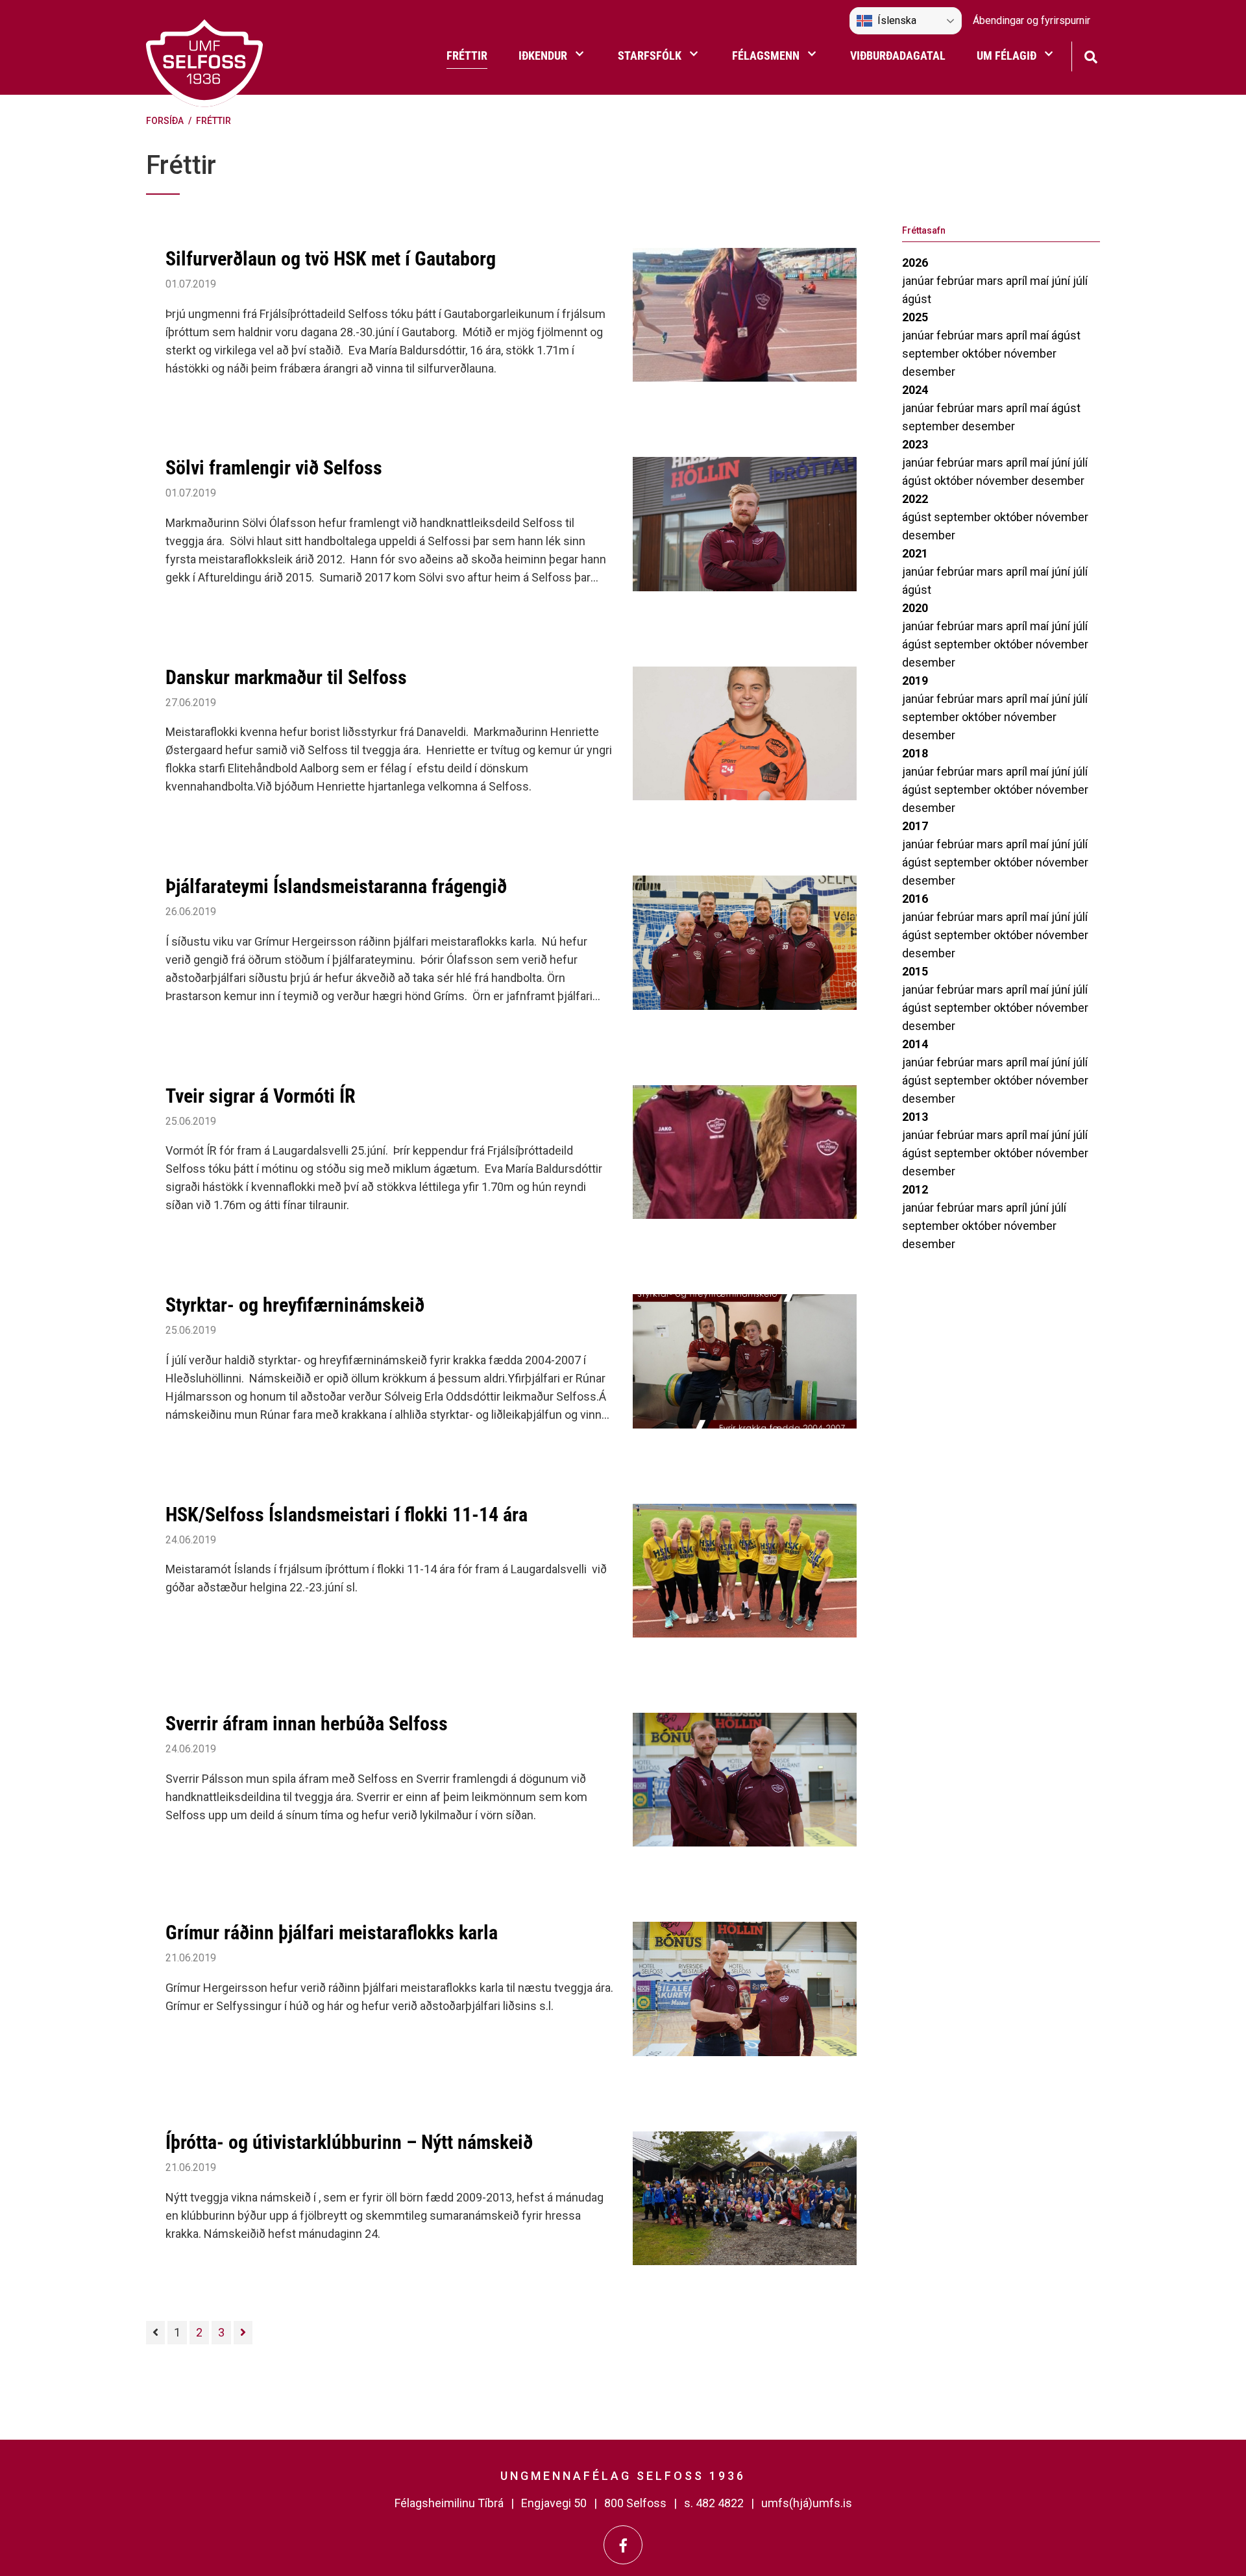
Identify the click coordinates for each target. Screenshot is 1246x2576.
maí (1041, 281)
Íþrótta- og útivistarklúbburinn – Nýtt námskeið (349, 2142)
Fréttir (214, 121)
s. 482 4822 (714, 2503)
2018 (915, 753)
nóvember (1030, 353)
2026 (915, 263)
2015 (915, 971)
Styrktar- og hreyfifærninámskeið (295, 1305)
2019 (915, 681)
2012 (915, 1189)
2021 (915, 553)
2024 (915, 390)
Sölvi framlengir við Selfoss (274, 468)
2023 (915, 444)
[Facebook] (623, 2545)
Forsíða (165, 121)
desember (929, 372)
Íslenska (897, 20)
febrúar (957, 281)
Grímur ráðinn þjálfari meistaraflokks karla (332, 1932)
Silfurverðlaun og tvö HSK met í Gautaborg (331, 259)
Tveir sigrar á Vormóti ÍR (261, 1096)
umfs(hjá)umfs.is (807, 2503)
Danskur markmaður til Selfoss (286, 677)
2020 (915, 608)
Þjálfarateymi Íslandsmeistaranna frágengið (336, 886)
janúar (919, 281)
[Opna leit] (1091, 55)
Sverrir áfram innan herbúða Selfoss (307, 1723)
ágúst (917, 299)
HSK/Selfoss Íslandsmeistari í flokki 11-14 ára (347, 1515)
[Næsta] (243, 2333)
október (983, 353)
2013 (915, 1117)
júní (1062, 281)
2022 (915, 499)
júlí (1080, 281)
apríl (1018, 281)
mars (991, 281)
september (932, 353)
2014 (915, 1044)
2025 (915, 317)
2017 (915, 826)
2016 (915, 899)
